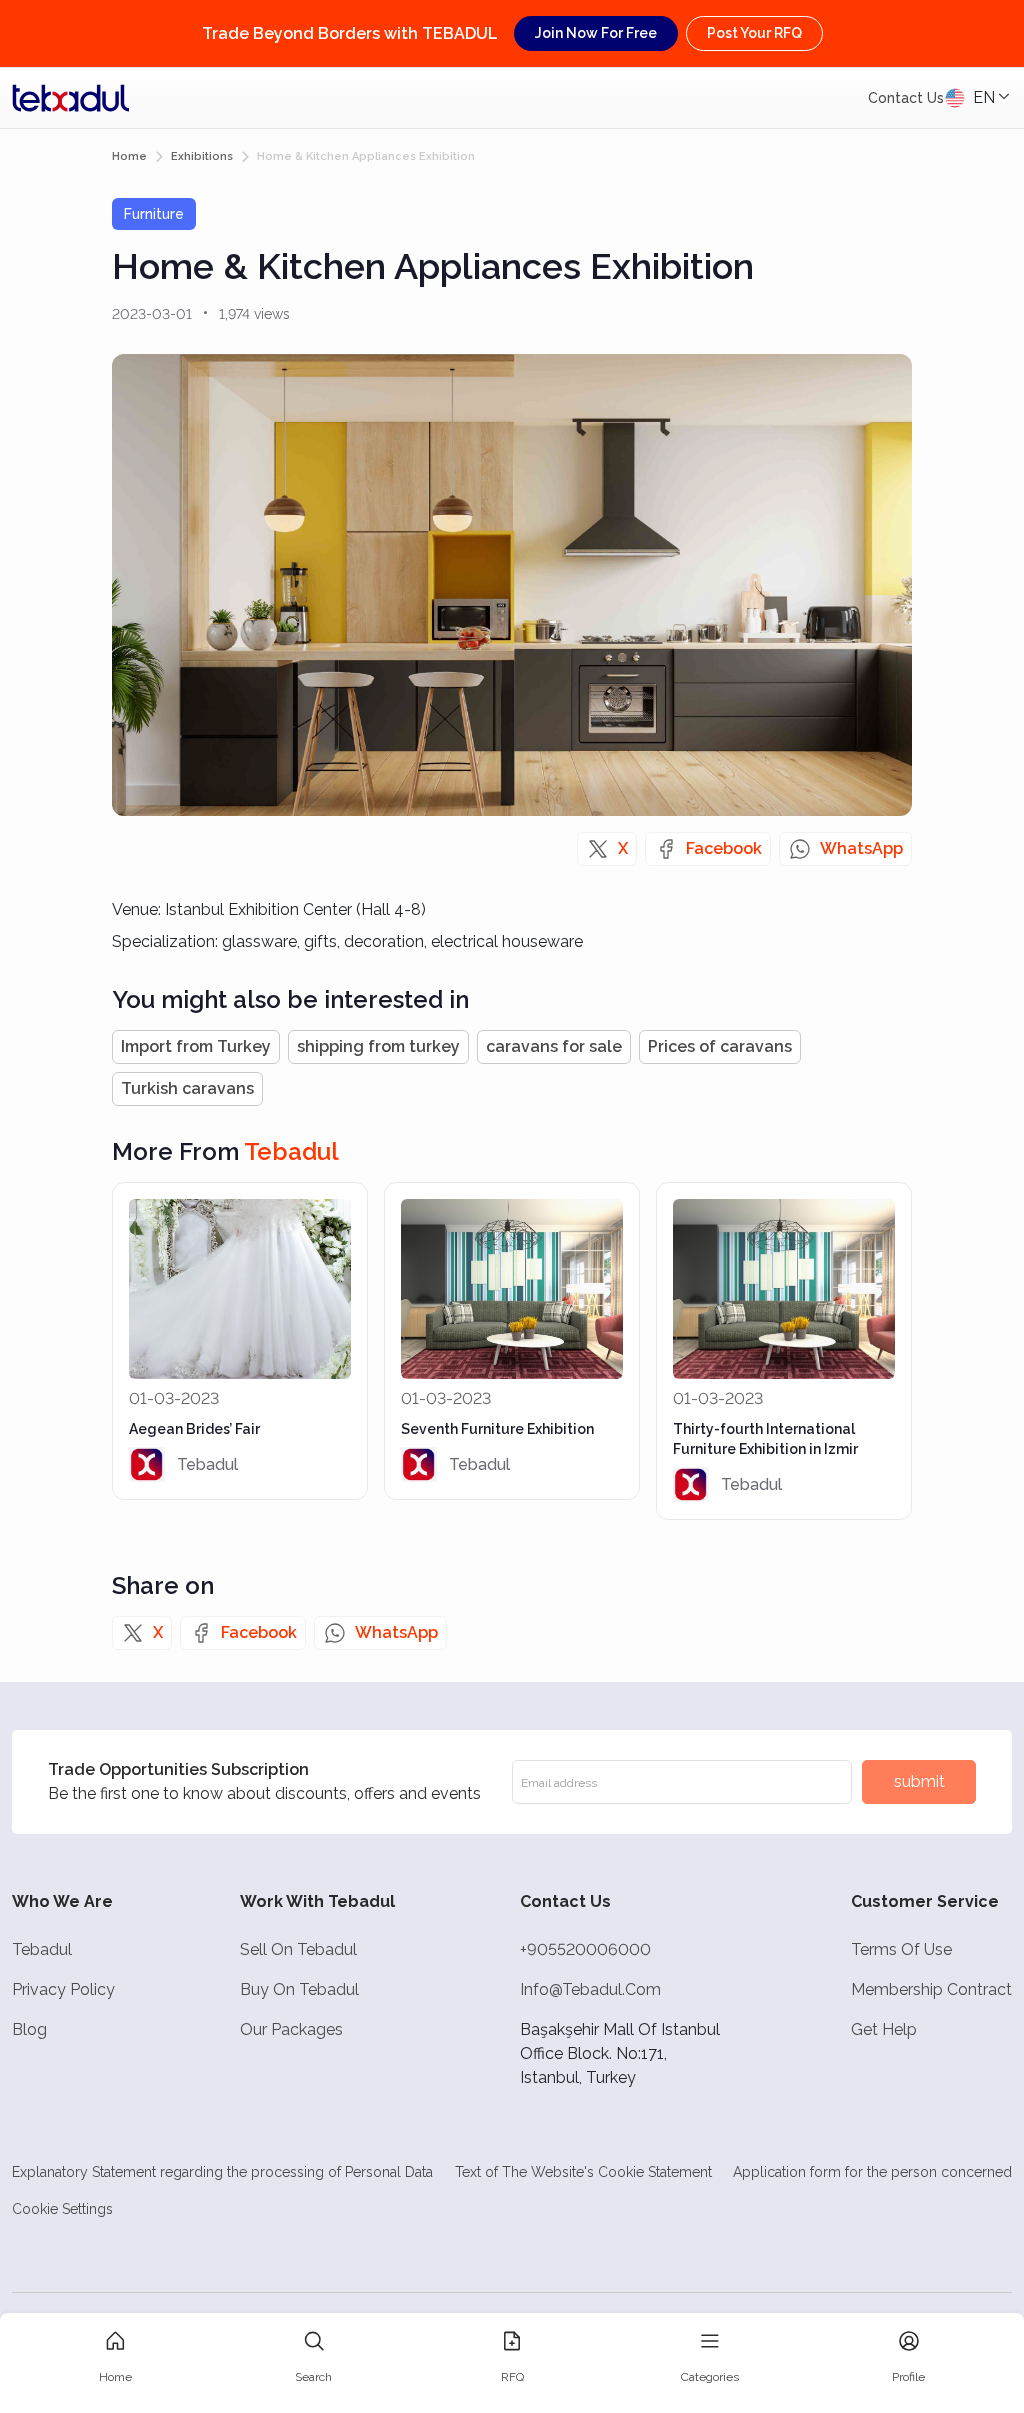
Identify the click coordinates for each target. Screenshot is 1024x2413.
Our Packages (291, 2029)
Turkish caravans (187, 1088)
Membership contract (931, 1989)
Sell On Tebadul (298, 1949)
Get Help (884, 2029)
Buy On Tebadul (299, 1989)
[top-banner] (71, 98)
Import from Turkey (196, 1046)
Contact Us (906, 98)
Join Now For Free (596, 33)
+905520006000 (585, 1949)
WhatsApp (861, 848)
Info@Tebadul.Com (590, 1989)
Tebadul (42, 1949)
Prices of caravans (720, 1046)
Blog (29, 2029)
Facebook (724, 848)
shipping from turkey (378, 1046)
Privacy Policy (63, 1989)
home (129, 156)
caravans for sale (554, 1046)
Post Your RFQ (754, 33)
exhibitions (202, 156)
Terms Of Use (901, 1949)
